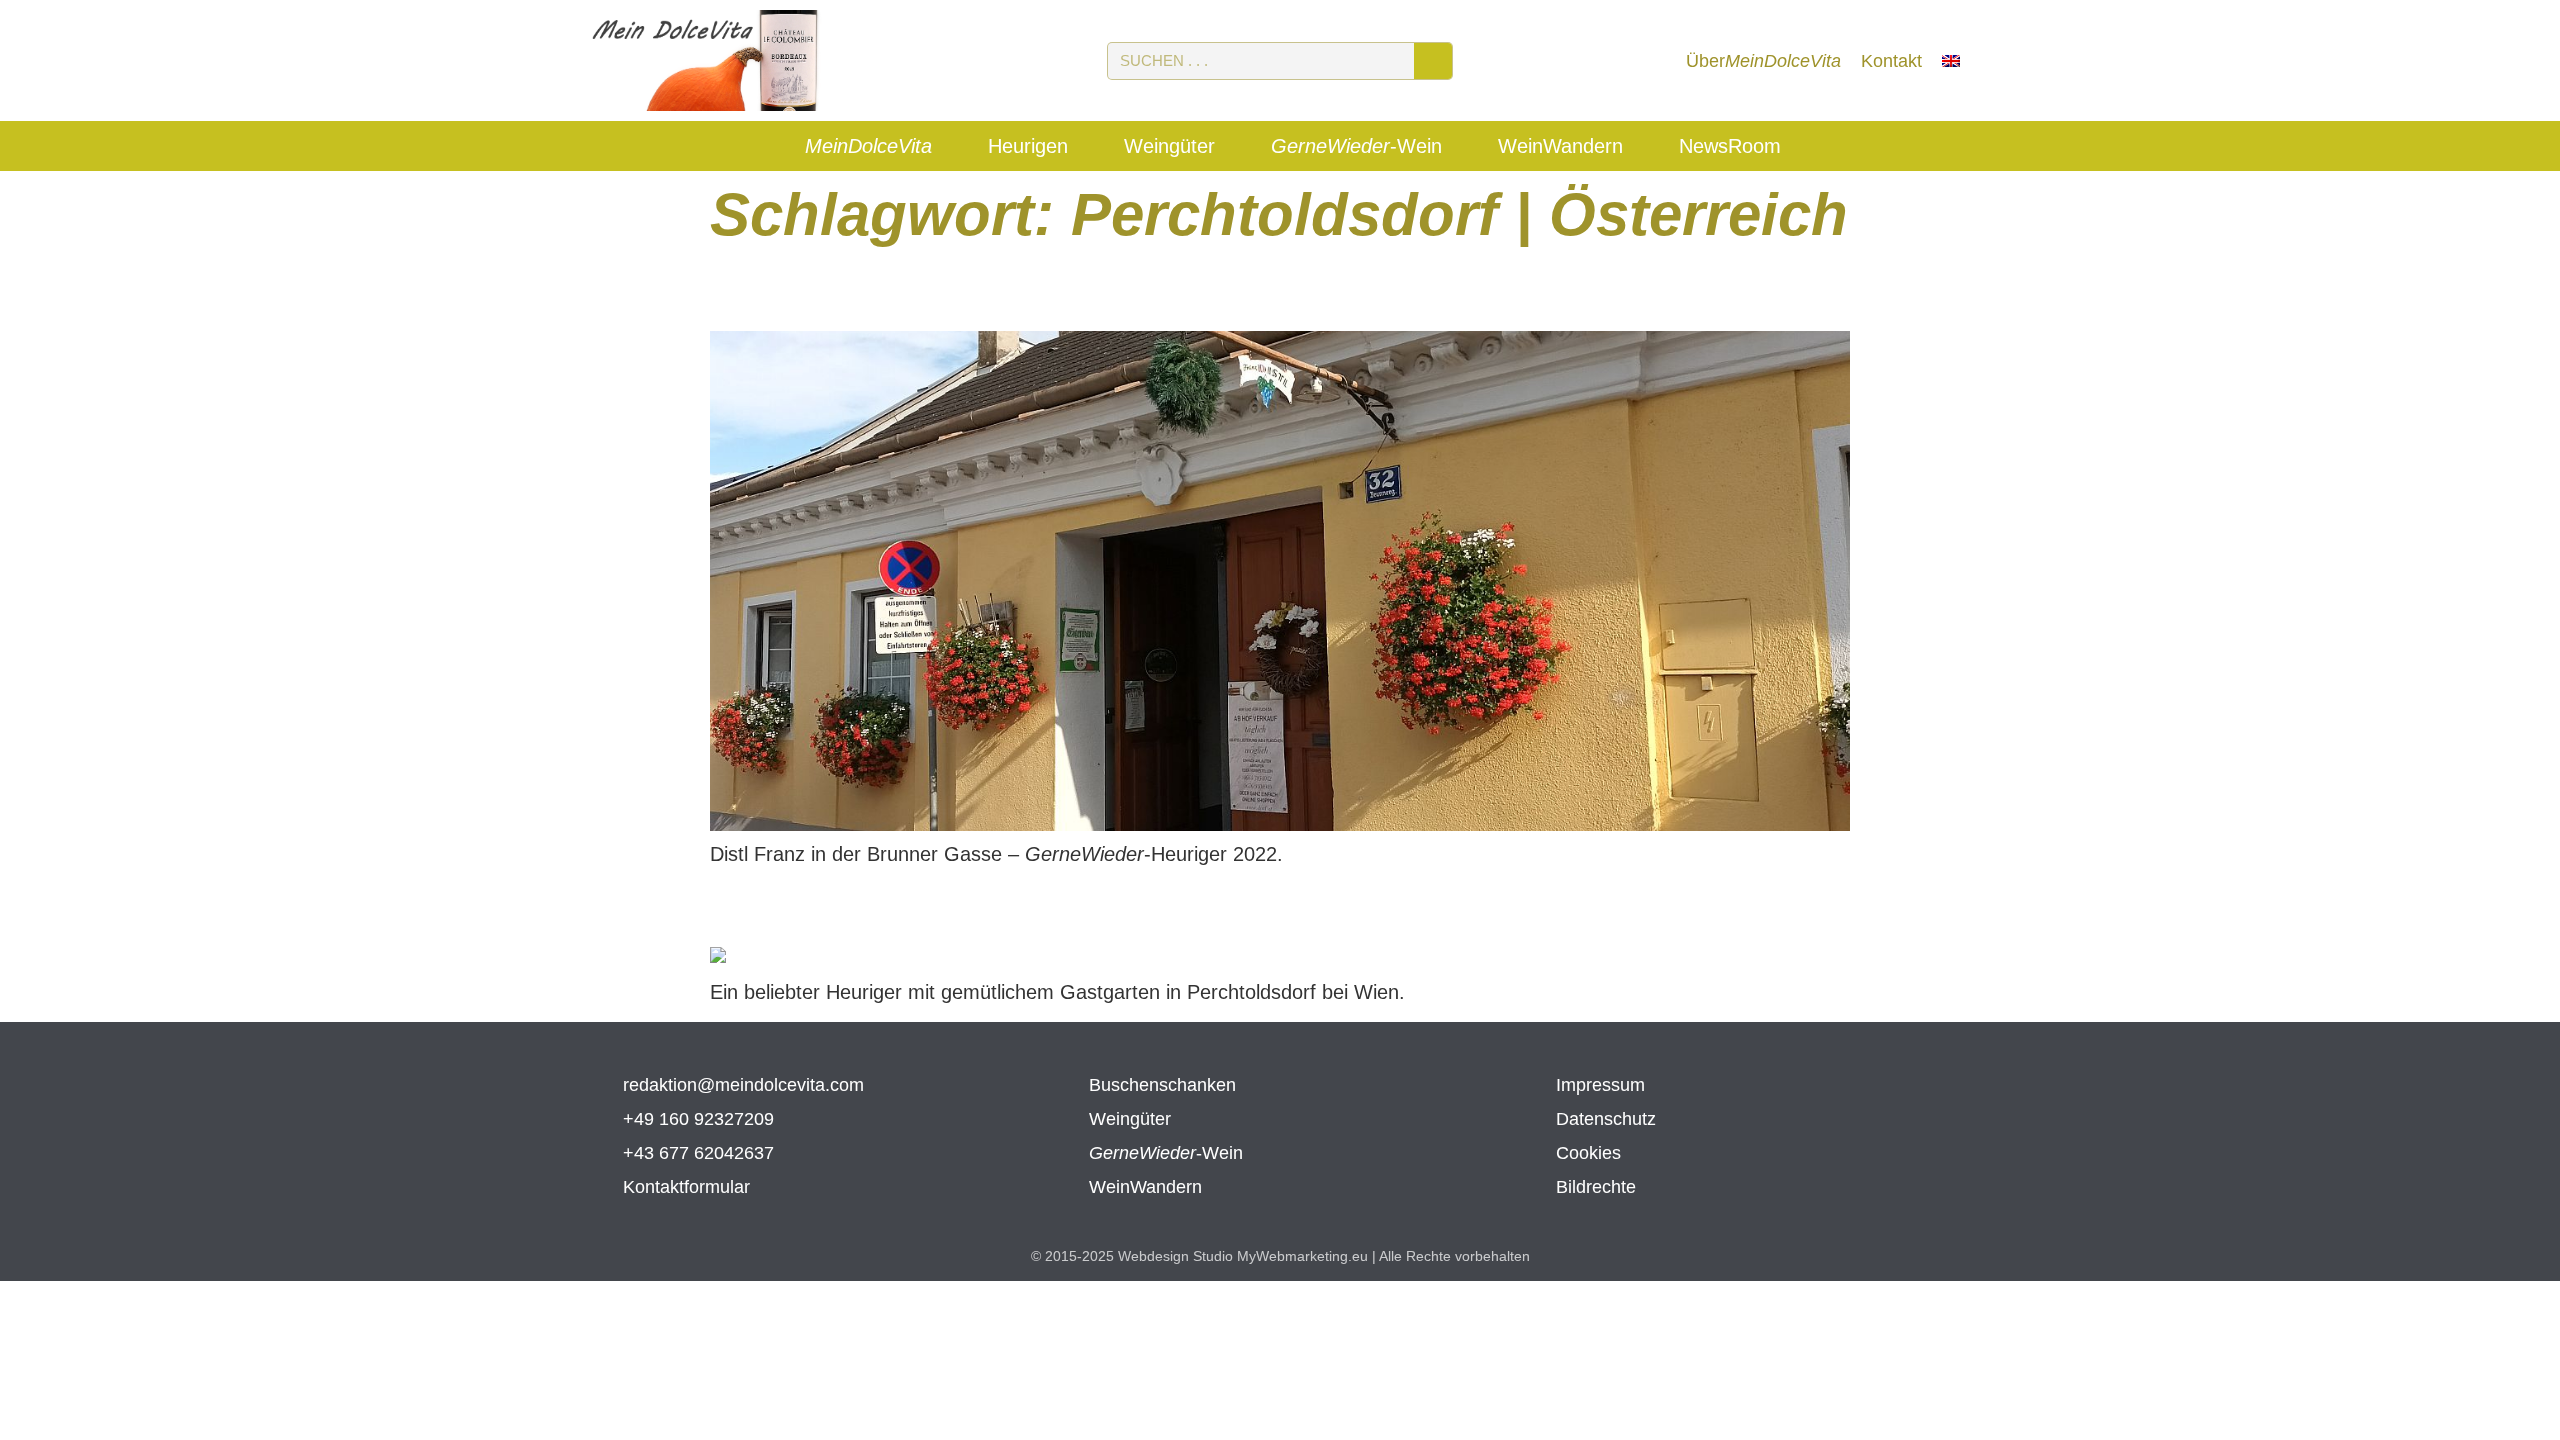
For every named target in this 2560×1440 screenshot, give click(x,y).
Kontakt (1891, 61)
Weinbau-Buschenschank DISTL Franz (1089, 291)
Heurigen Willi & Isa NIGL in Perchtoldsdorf (1090, 907)
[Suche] (1433, 61)
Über (1763, 61)
